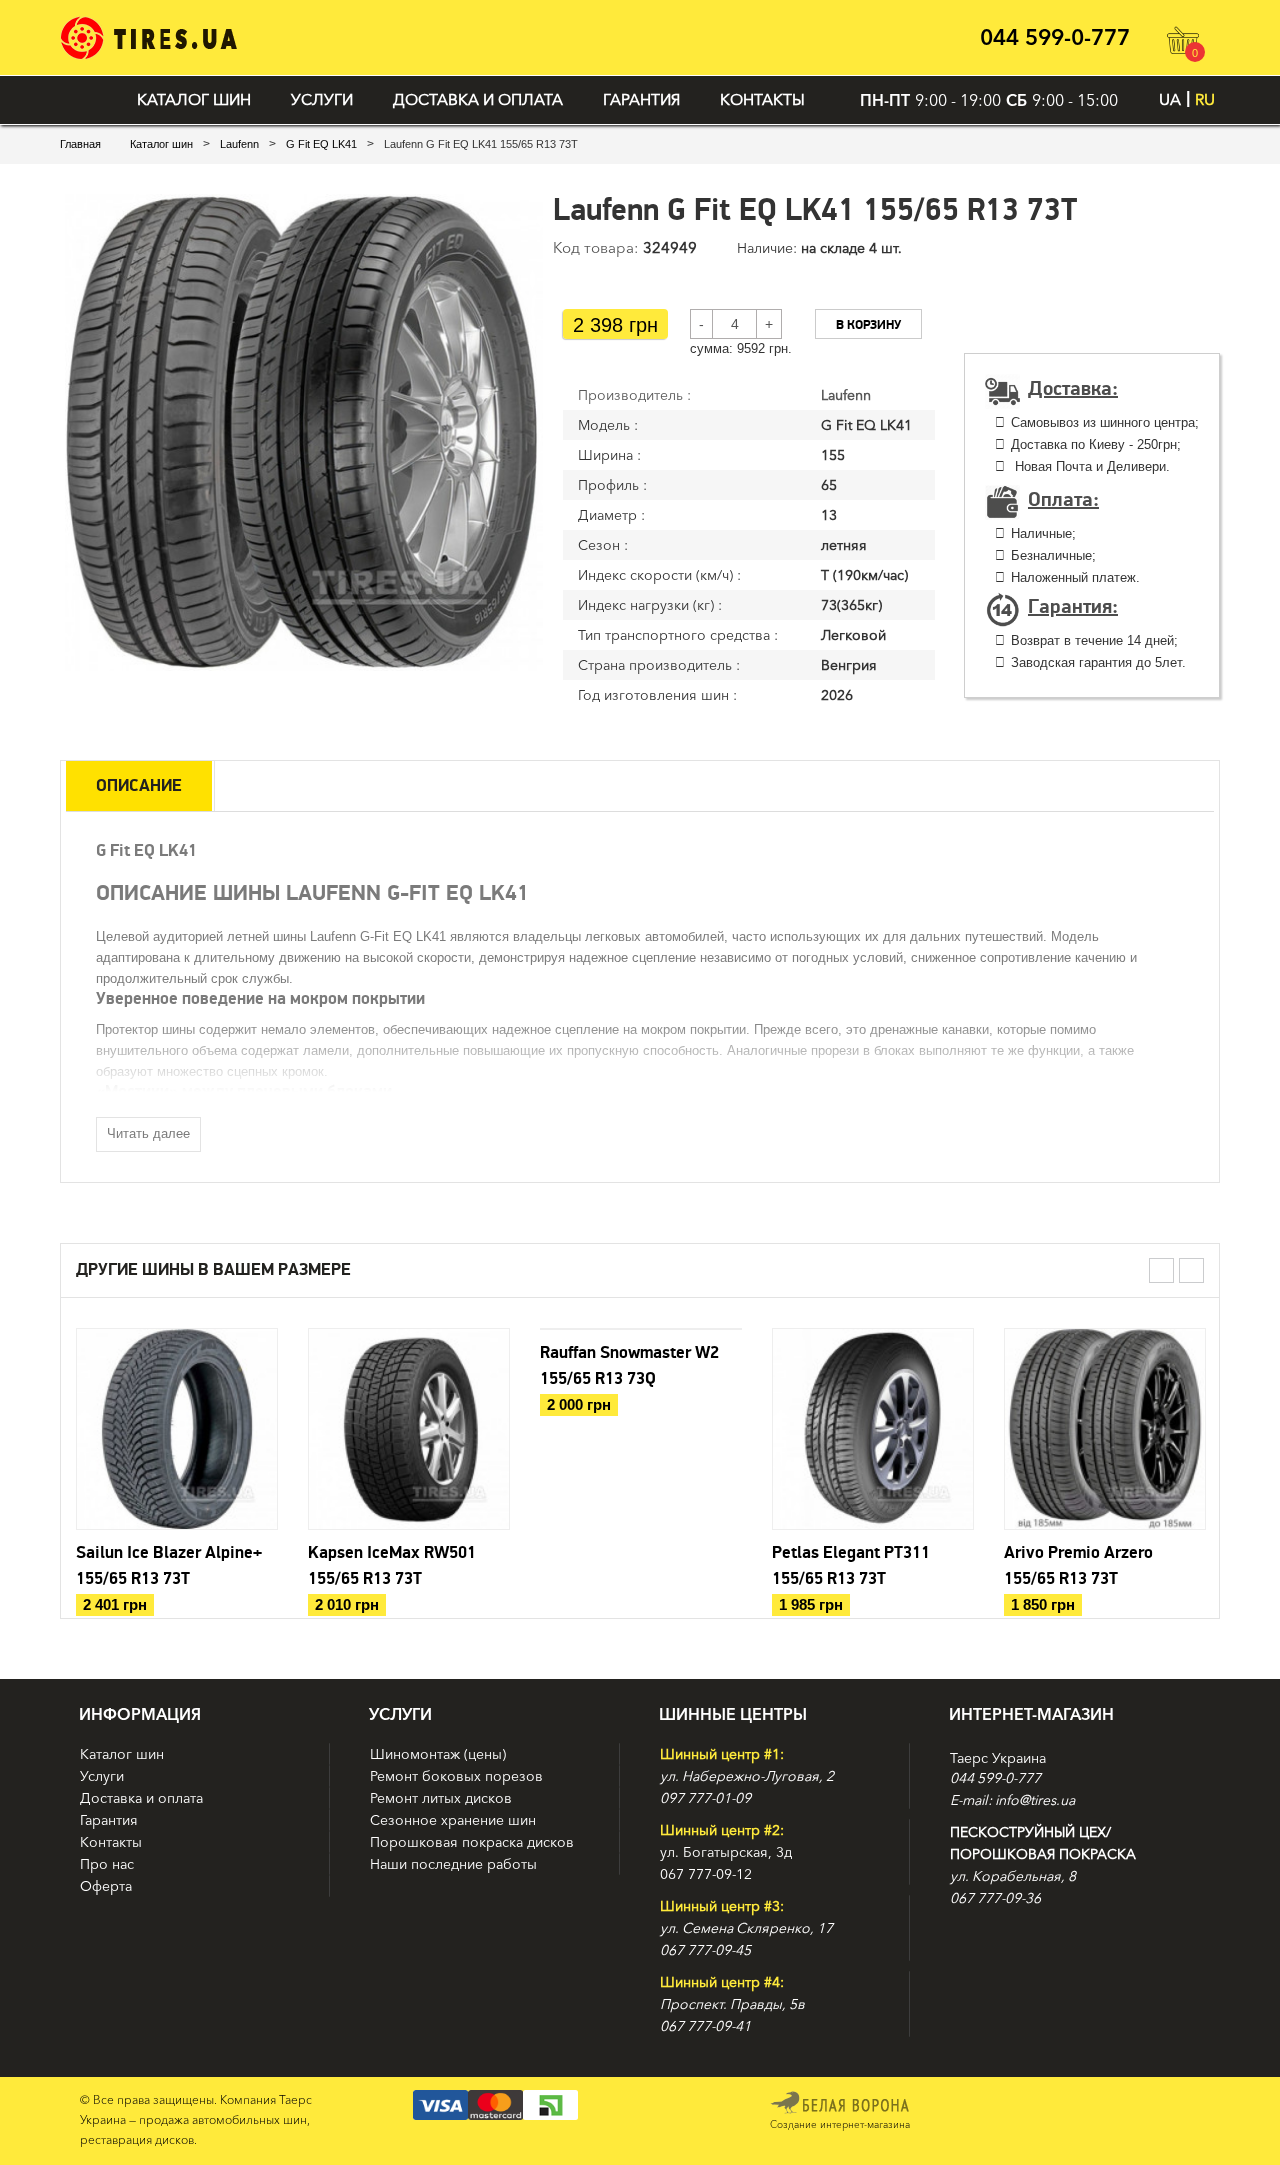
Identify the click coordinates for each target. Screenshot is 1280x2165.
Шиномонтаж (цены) (438, 1754)
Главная (80, 144)
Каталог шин (194, 99)
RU (1205, 99)
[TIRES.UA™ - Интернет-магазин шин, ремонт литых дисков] (148, 37)
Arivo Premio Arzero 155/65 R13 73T (1078, 1566)
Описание (139, 786)
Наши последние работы (453, 1864)
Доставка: (1073, 389)
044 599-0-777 (1055, 37)
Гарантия (641, 99)
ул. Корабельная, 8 (1013, 1876)
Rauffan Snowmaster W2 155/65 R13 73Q (629, 1366)
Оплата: (1063, 500)
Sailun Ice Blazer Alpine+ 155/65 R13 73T (169, 1566)
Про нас (107, 1864)
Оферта (106, 1886)
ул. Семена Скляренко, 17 (746, 1928)
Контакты (762, 99)
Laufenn (239, 144)
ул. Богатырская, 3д (726, 1852)
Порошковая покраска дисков (472, 1842)
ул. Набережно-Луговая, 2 (747, 1776)
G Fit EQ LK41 (321, 144)
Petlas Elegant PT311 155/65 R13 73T (851, 1566)
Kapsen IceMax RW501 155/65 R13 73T (392, 1566)
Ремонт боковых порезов (456, 1776)
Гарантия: (1073, 607)
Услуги (322, 99)
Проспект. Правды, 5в (732, 2004)
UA (1170, 99)
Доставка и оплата (478, 99)
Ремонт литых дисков (441, 1798)
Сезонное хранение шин (453, 1820)
